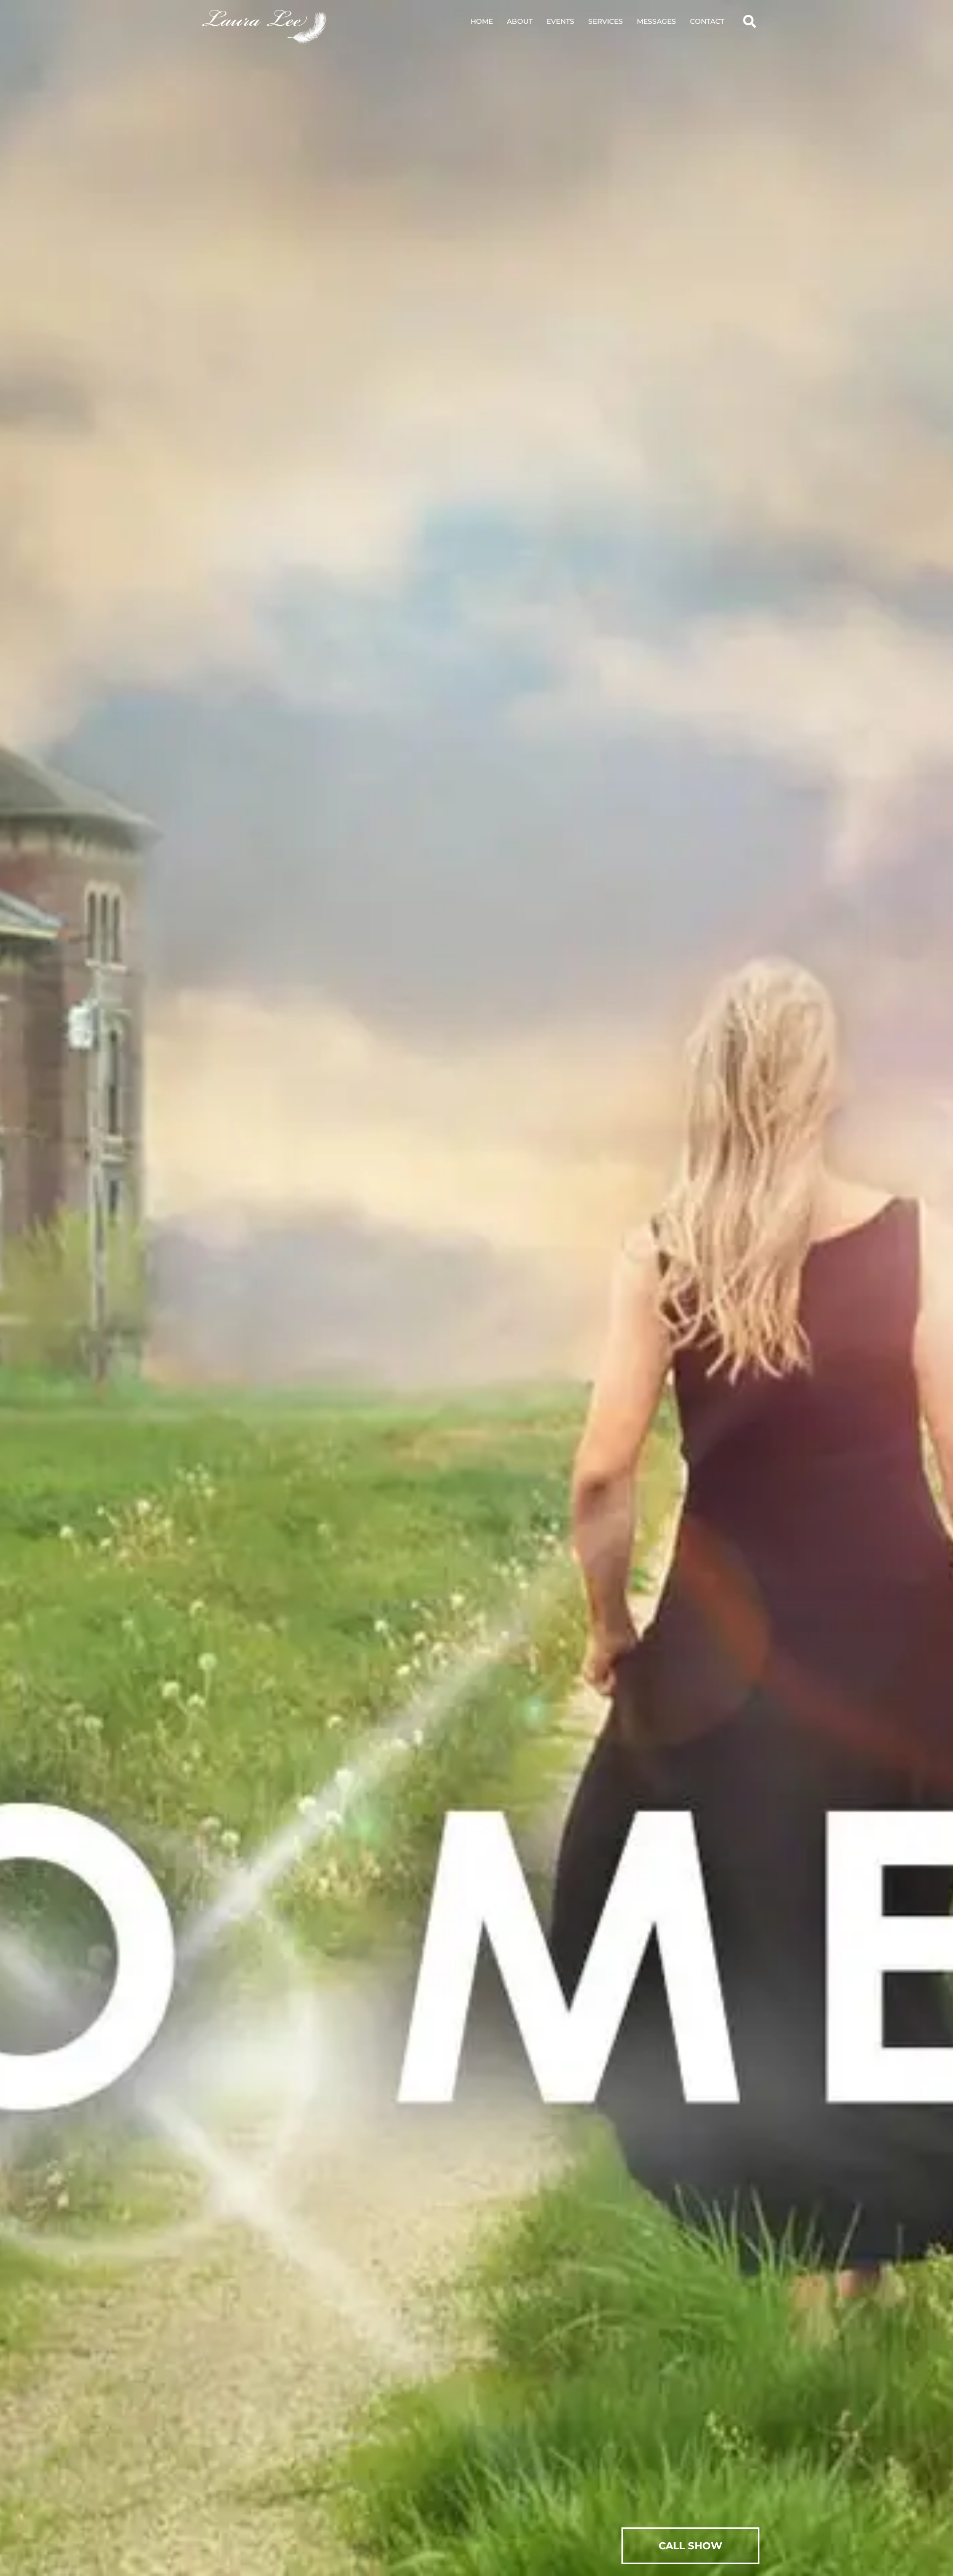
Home (482, 21)
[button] (749, 21)
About (520, 21)
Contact (707, 21)
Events (560, 21)
